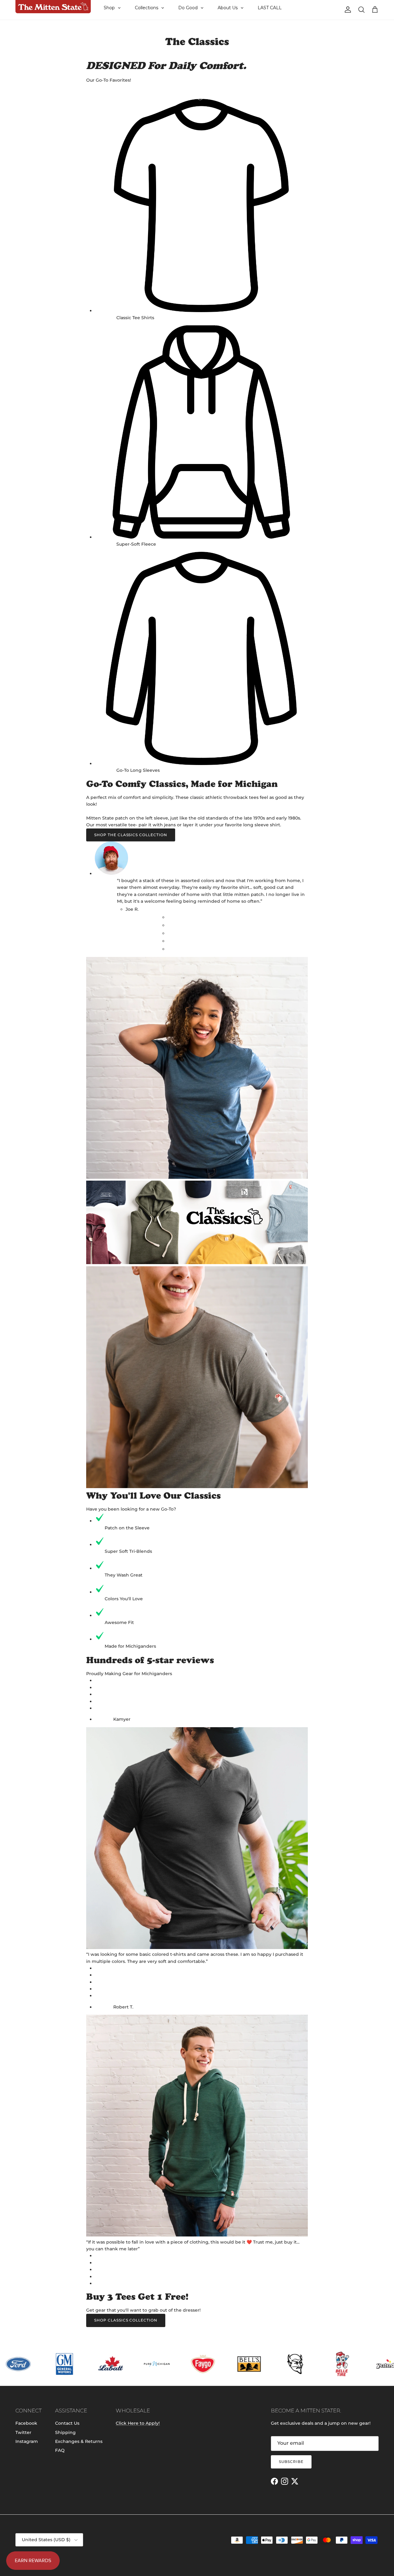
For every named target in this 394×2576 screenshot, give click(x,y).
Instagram (27, 2441)
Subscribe (291, 2462)
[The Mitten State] (53, 7)
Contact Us (67, 2423)
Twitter (23, 2432)
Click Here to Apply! (138, 2423)
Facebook (26, 2423)
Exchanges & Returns (79, 2441)
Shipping (65, 2432)
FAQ (60, 2450)
